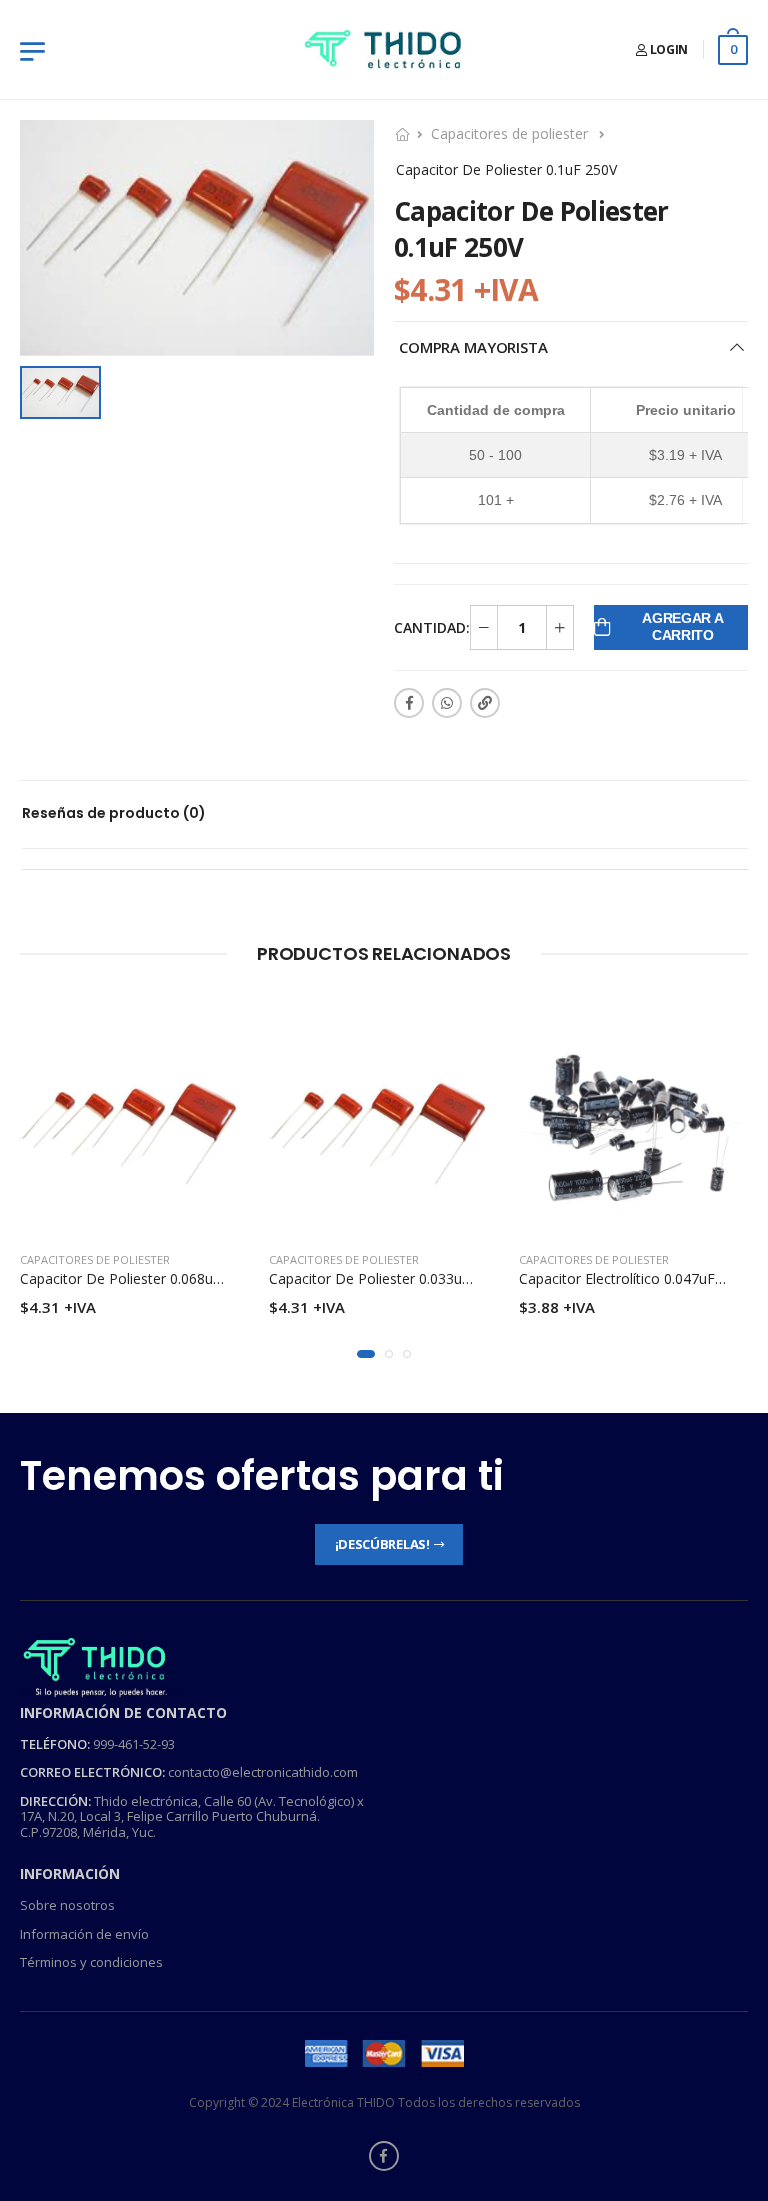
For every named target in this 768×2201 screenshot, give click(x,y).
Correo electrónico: (92, 1772)
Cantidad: (432, 627)
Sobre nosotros (67, 1905)
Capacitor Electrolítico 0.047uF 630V (635, 1278)
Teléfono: (55, 1743)
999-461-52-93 (134, 1743)
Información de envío (84, 1933)
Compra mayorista (473, 347)
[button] (366, 1354)
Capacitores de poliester (509, 133)
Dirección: (55, 1800)
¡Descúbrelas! (382, 1543)
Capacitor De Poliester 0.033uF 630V (387, 1278)
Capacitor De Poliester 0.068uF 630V (138, 1278)
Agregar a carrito (682, 626)
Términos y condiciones (91, 1962)
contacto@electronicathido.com (263, 1772)
